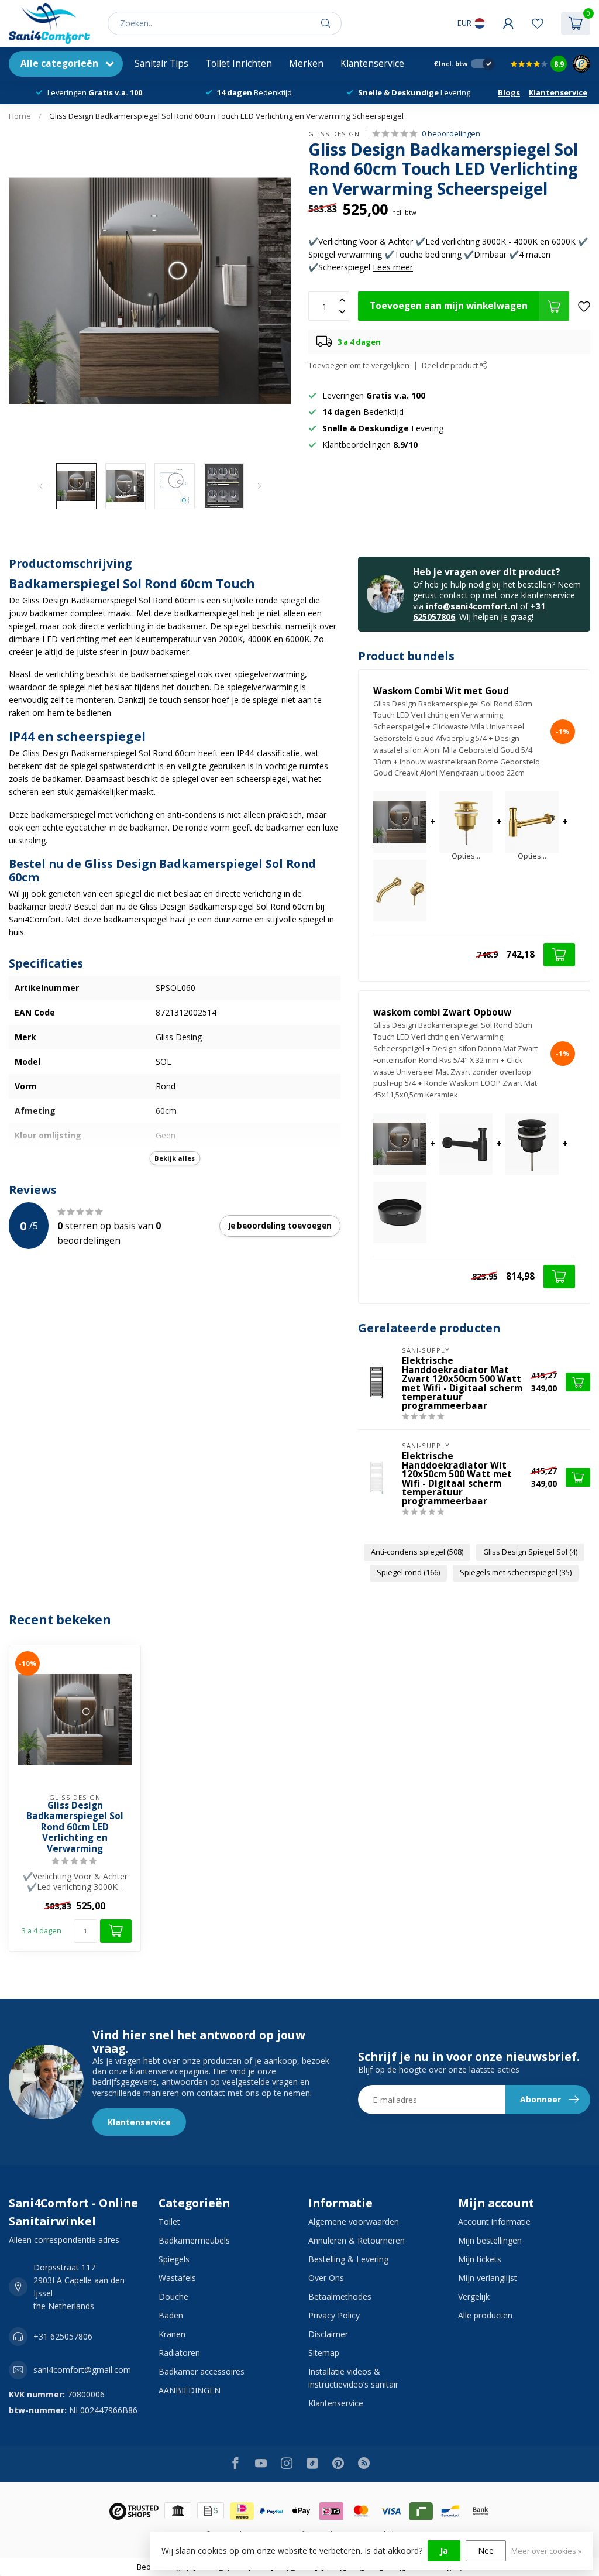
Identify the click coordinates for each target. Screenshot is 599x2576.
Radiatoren (179, 2353)
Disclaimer (328, 2334)
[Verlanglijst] (538, 23)
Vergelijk (474, 2297)
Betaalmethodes (340, 2297)
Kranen (172, 2334)
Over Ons (326, 2278)
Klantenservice (372, 64)
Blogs (509, 92)
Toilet (169, 2222)
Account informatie (494, 2222)
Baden (171, 2315)
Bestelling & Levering (348, 2259)
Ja (444, 2551)
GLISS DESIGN (334, 134)
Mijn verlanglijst (488, 2278)
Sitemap (324, 2353)
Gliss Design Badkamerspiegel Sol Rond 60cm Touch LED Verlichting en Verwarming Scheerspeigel (226, 116)
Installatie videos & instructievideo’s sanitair (353, 2378)
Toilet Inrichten (239, 64)
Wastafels (177, 2278)
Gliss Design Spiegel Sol (530, 1552)
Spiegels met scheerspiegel (516, 1572)
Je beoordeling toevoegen (280, 1226)
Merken (306, 64)
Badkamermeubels (194, 2240)
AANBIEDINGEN (190, 2390)
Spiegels (174, 2259)
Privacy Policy (334, 2315)
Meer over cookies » (546, 2551)
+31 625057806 (63, 2336)
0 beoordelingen (451, 134)
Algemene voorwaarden (354, 2222)
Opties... (466, 857)
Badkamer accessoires (202, 2371)
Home (20, 116)
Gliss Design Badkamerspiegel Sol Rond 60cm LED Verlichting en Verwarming (75, 1827)
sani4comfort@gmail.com (82, 2370)
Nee (486, 2551)
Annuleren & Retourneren (357, 2240)
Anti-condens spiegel (417, 1552)
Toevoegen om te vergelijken (359, 366)
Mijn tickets (480, 2259)
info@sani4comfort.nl (472, 606)
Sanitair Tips (161, 64)
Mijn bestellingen (490, 2240)
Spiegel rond (408, 1572)
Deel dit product (451, 366)
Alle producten (485, 2315)
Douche (173, 2297)
